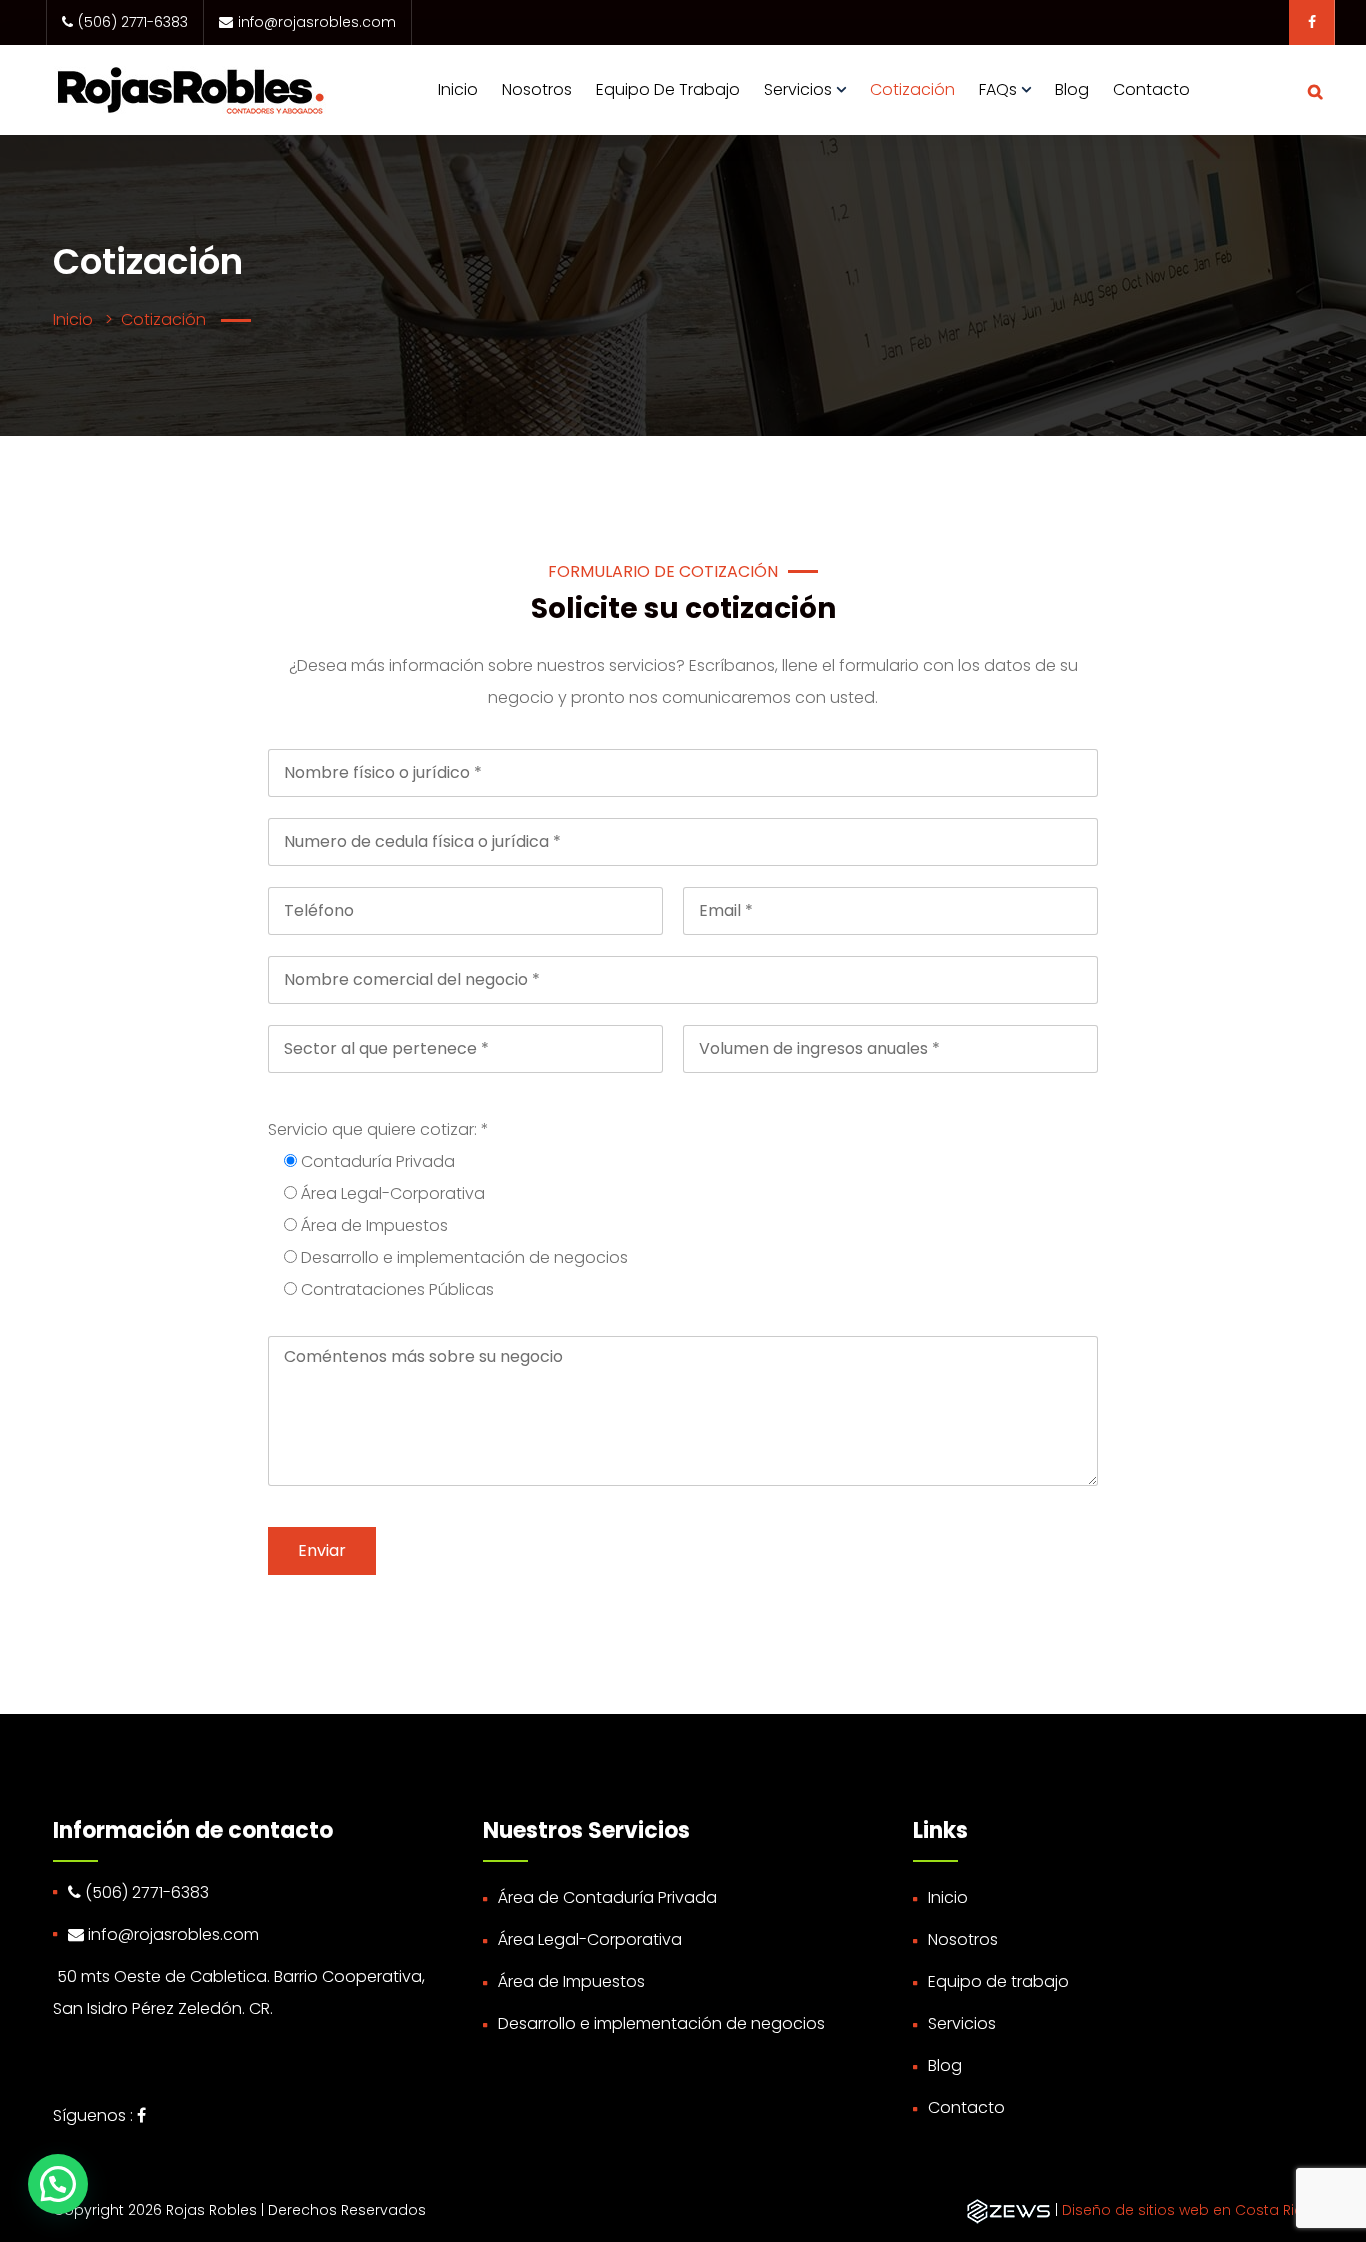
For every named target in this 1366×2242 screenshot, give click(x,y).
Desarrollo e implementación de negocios (661, 2023)
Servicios (798, 89)
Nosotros (537, 89)
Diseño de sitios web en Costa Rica (1187, 2210)
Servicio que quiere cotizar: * (378, 1129)
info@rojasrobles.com (317, 22)
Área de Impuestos (571, 1981)
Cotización (912, 89)
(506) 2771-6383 (133, 22)
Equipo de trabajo (668, 89)
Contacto (1151, 89)
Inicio (458, 89)
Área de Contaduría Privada (607, 1897)
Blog (1072, 89)
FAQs (998, 89)
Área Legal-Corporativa (590, 1939)
